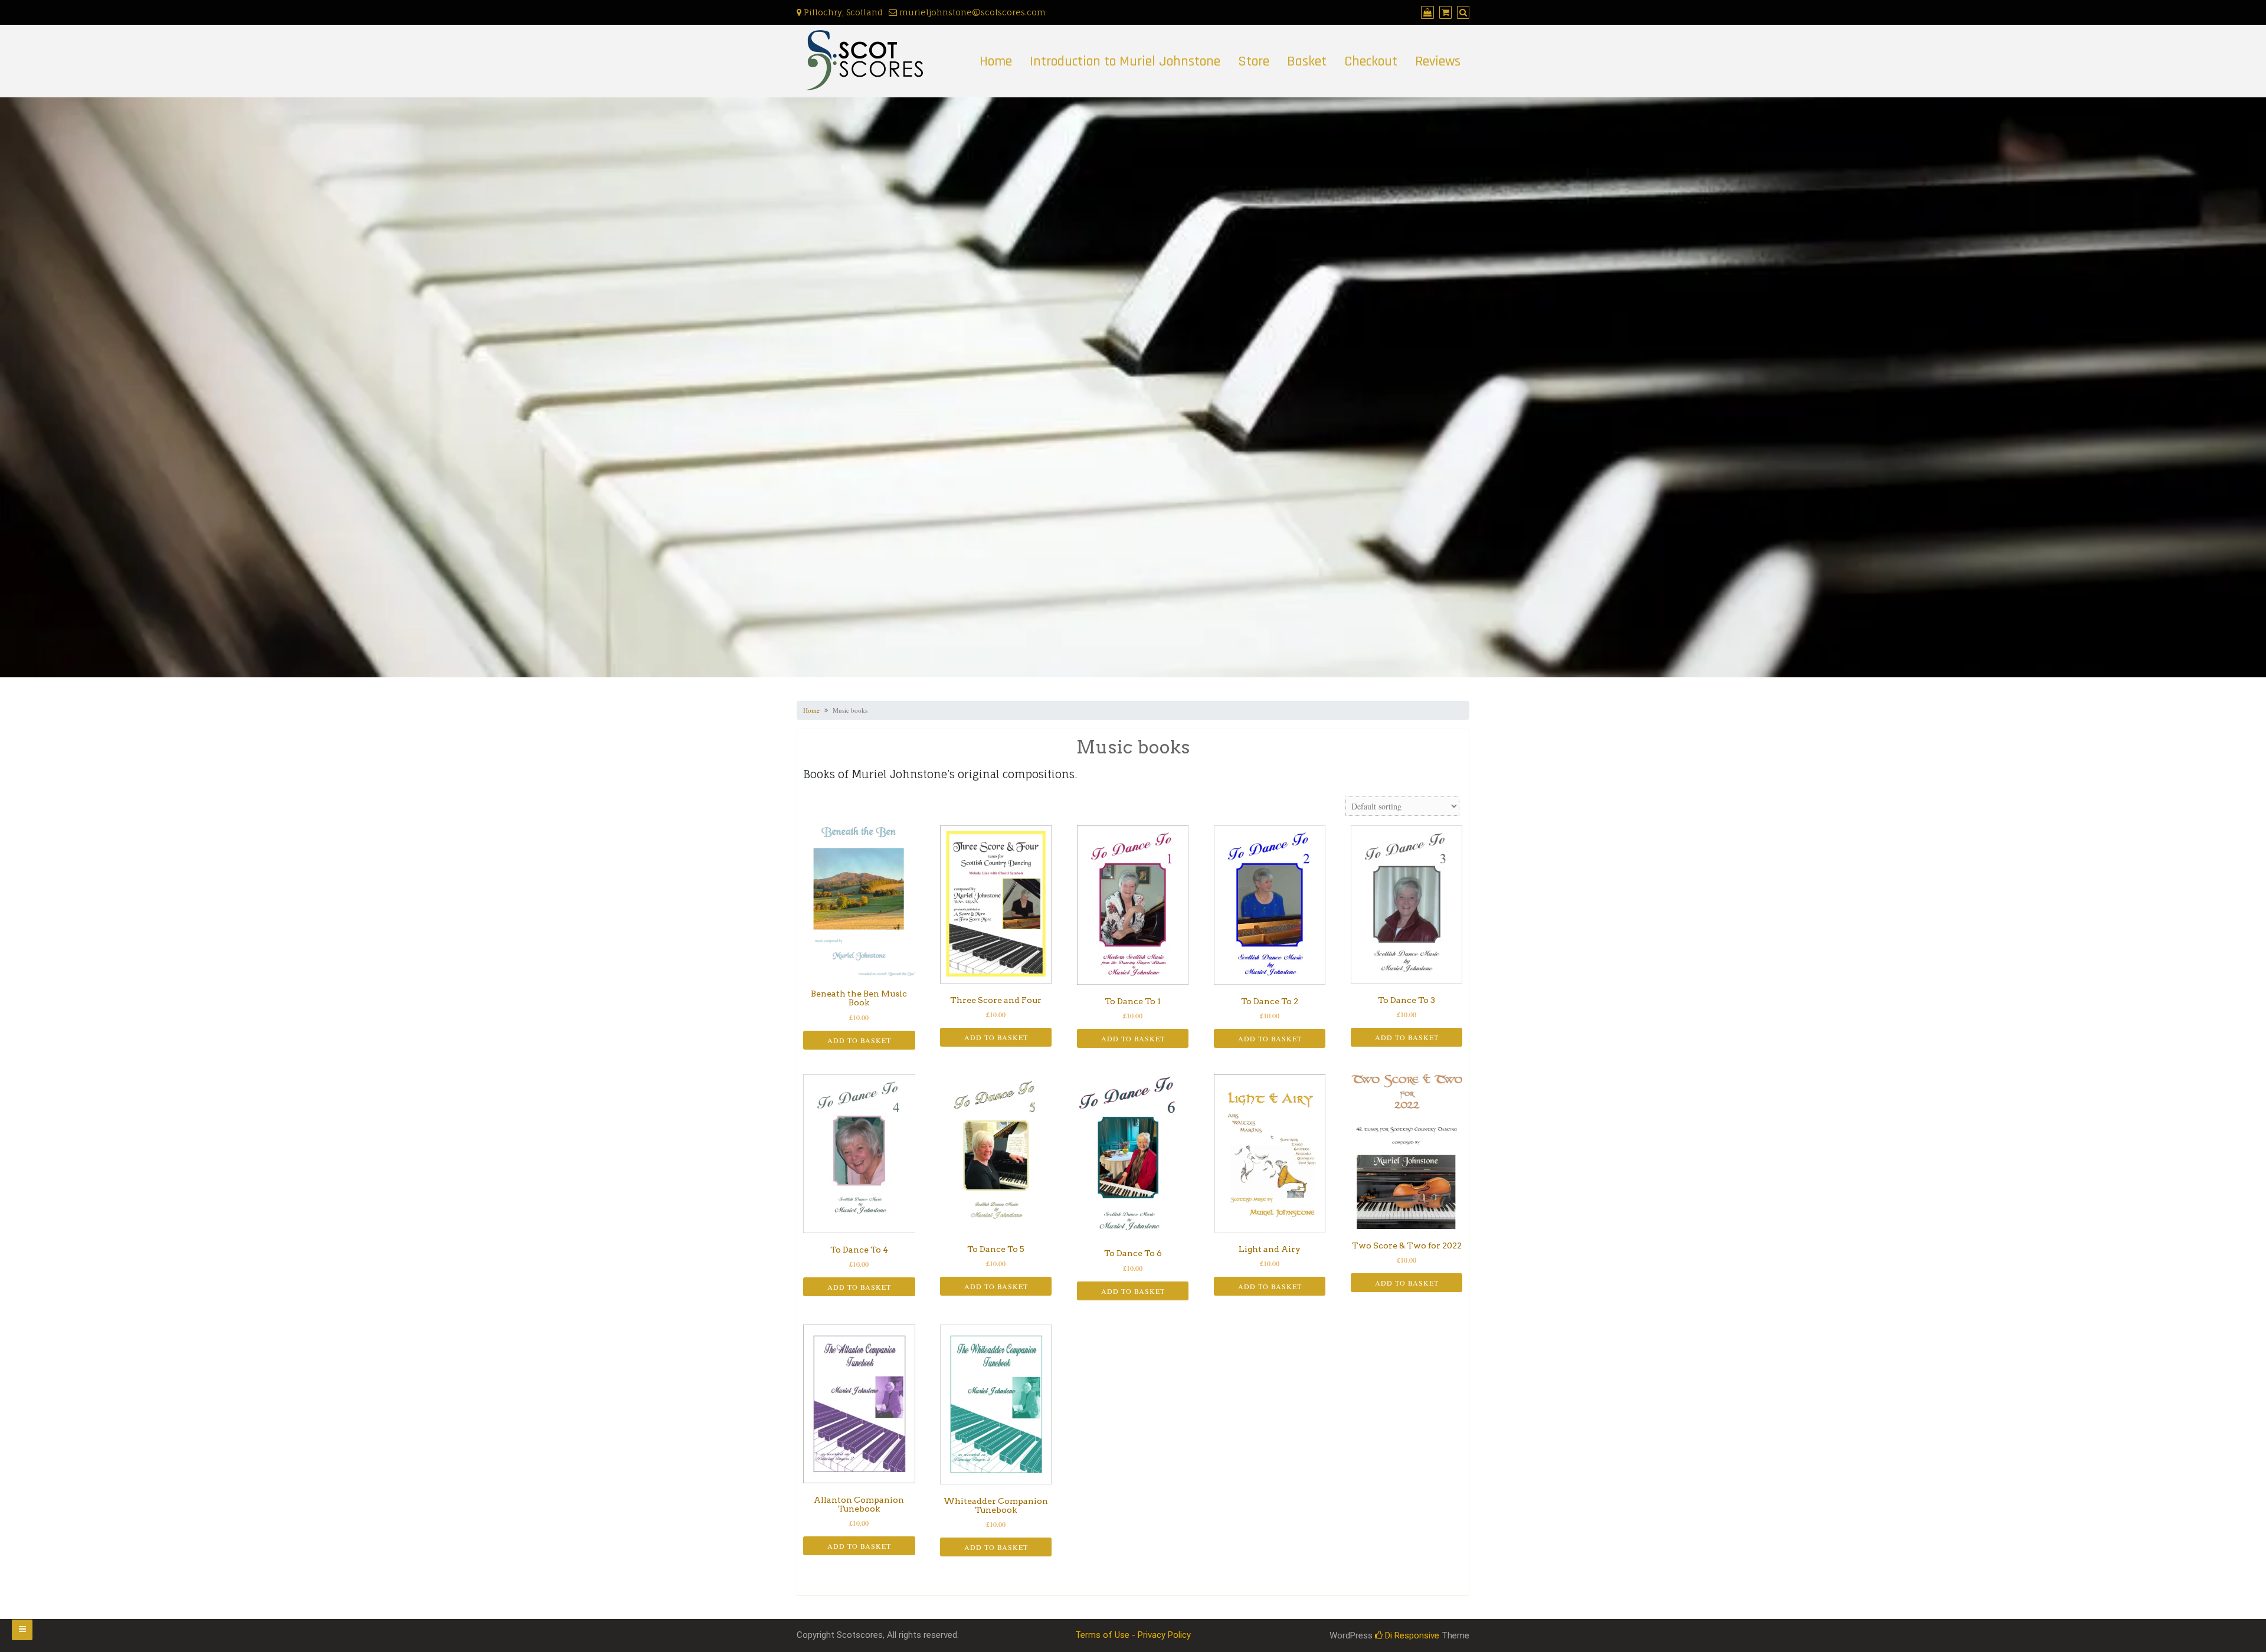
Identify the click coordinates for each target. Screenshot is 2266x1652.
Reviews (1438, 61)
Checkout (1371, 61)
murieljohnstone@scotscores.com (971, 12)
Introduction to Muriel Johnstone (1125, 61)
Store (1254, 61)
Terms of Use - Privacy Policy (1133, 1635)
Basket (1307, 61)
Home (996, 61)
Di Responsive (1411, 1635)
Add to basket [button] (859, 1040)
